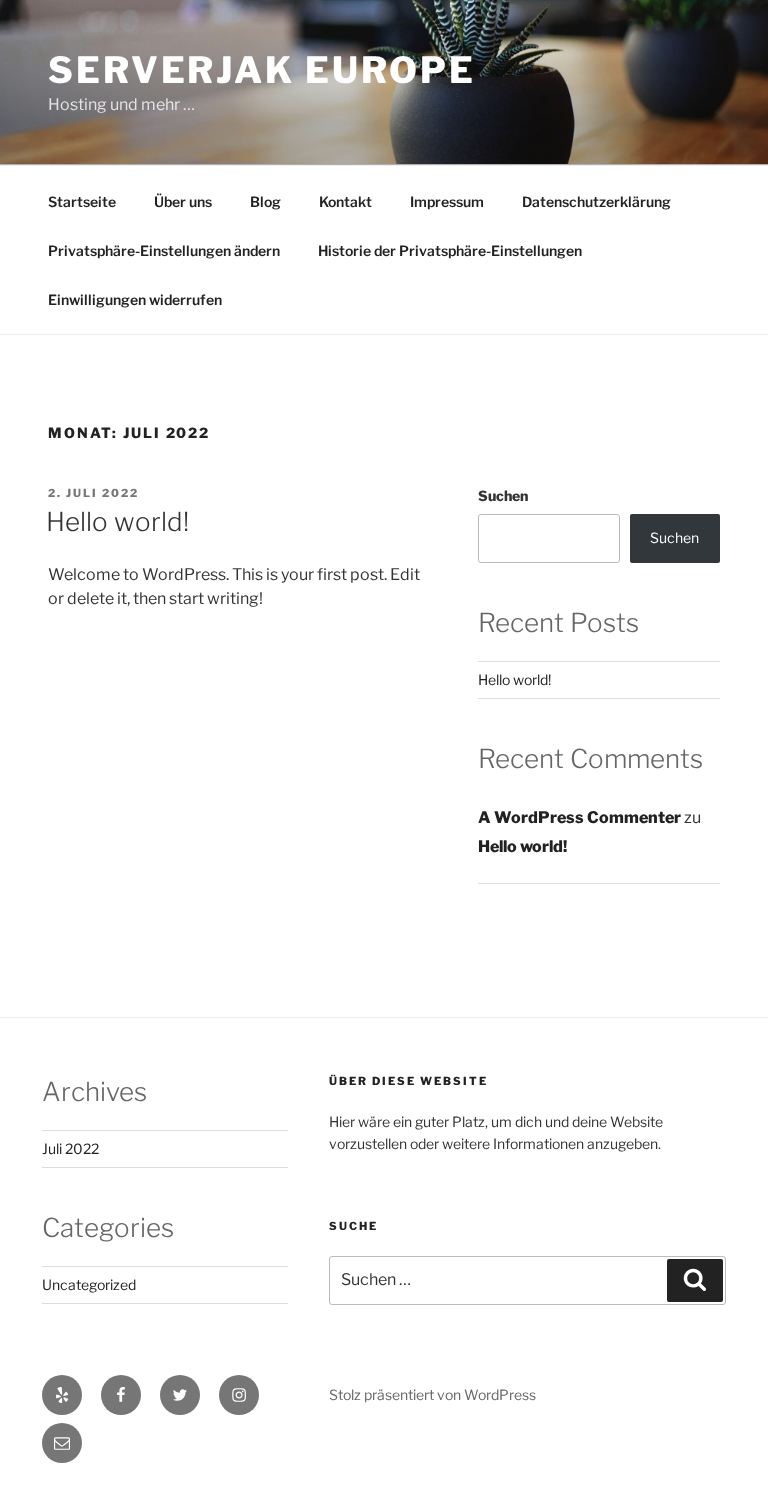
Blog (265, 201)
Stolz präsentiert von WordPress (432, 1394)
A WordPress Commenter (579, 817)
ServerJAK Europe (262, 70)
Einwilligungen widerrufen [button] (135, 299)
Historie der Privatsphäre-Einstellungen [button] (450, 250)
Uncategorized (89, 1284)
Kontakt (345, 201)
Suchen (503, 495)
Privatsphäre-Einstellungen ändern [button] (164, 250)
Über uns (183, 201)
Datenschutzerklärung (596, 201)
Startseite (82, 201)
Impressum (447, 201)
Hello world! (117, 521)
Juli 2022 (70, 1148)
